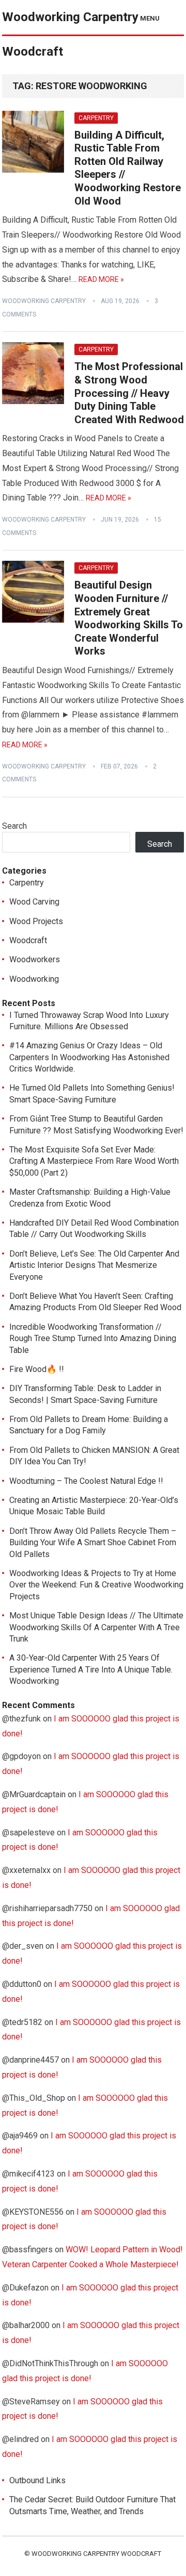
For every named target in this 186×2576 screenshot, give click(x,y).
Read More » (101, 279)
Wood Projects (36, 921)
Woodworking (34, 979)
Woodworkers (35, 959)
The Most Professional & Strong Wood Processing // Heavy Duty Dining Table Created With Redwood (129, 393)
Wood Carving (34, 902)
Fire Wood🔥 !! (37, 1369)
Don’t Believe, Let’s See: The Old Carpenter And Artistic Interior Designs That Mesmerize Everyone (94, 1265)
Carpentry (96, 118)
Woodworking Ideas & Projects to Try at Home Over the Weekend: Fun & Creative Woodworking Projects (96, 1585)
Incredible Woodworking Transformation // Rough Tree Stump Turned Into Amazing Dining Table (93, 1339)
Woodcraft (28, 940)
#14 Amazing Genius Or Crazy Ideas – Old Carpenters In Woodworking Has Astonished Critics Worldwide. (89, 1057)
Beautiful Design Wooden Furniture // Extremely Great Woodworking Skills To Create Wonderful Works (129, 618)
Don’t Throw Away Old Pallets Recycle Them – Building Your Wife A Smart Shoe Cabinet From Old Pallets (93, 1543)
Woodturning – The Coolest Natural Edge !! (86, 1481)
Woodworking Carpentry (44, 301)
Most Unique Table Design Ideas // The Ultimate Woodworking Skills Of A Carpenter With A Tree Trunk (96, 1627)
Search (14, 826)
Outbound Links (37, 2480)
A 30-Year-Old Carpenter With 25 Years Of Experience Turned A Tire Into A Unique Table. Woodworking (91, 1669)
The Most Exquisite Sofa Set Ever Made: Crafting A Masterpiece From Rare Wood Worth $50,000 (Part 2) (94, 1161)
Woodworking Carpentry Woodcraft (70, 34)
